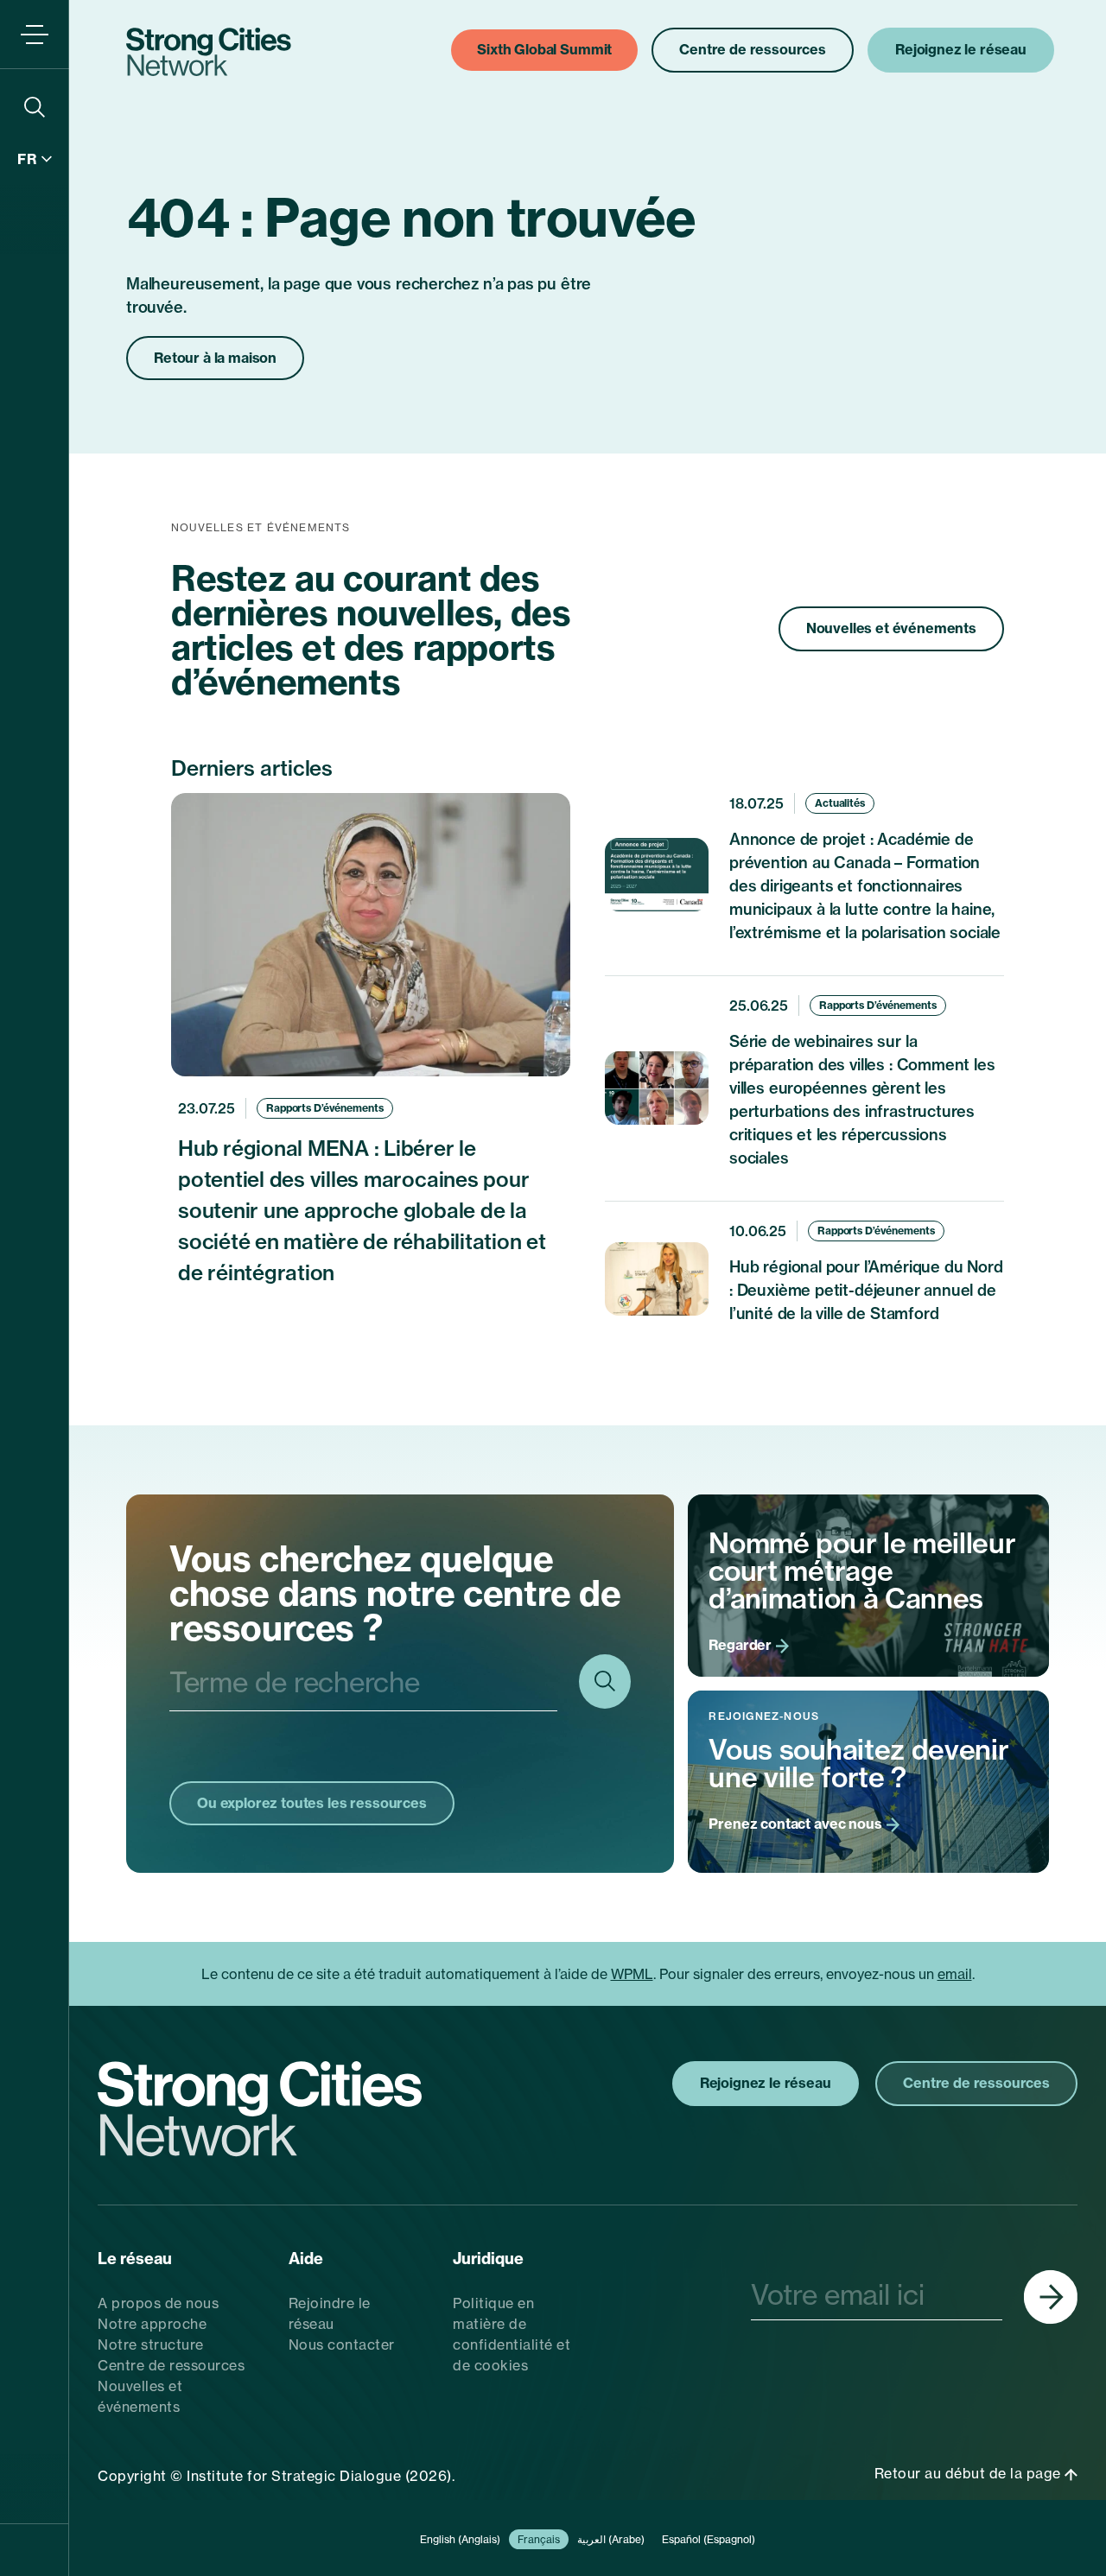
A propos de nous (158, 2303)
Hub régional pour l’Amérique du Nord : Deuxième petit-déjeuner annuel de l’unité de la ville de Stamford (866, 1290)
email (955, 1974)
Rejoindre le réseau (330, 2313)
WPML (632, 1974)
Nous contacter (342, 2344)
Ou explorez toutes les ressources (312, 1803)
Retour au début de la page (970, 2473)
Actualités (840, 803)
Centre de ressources (171, 2365)
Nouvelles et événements (891, 628)
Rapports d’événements (324, 1108)
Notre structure (151, 2344)
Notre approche (152, 2324)
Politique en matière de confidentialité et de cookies (512, 2334)
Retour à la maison (215, 358)
